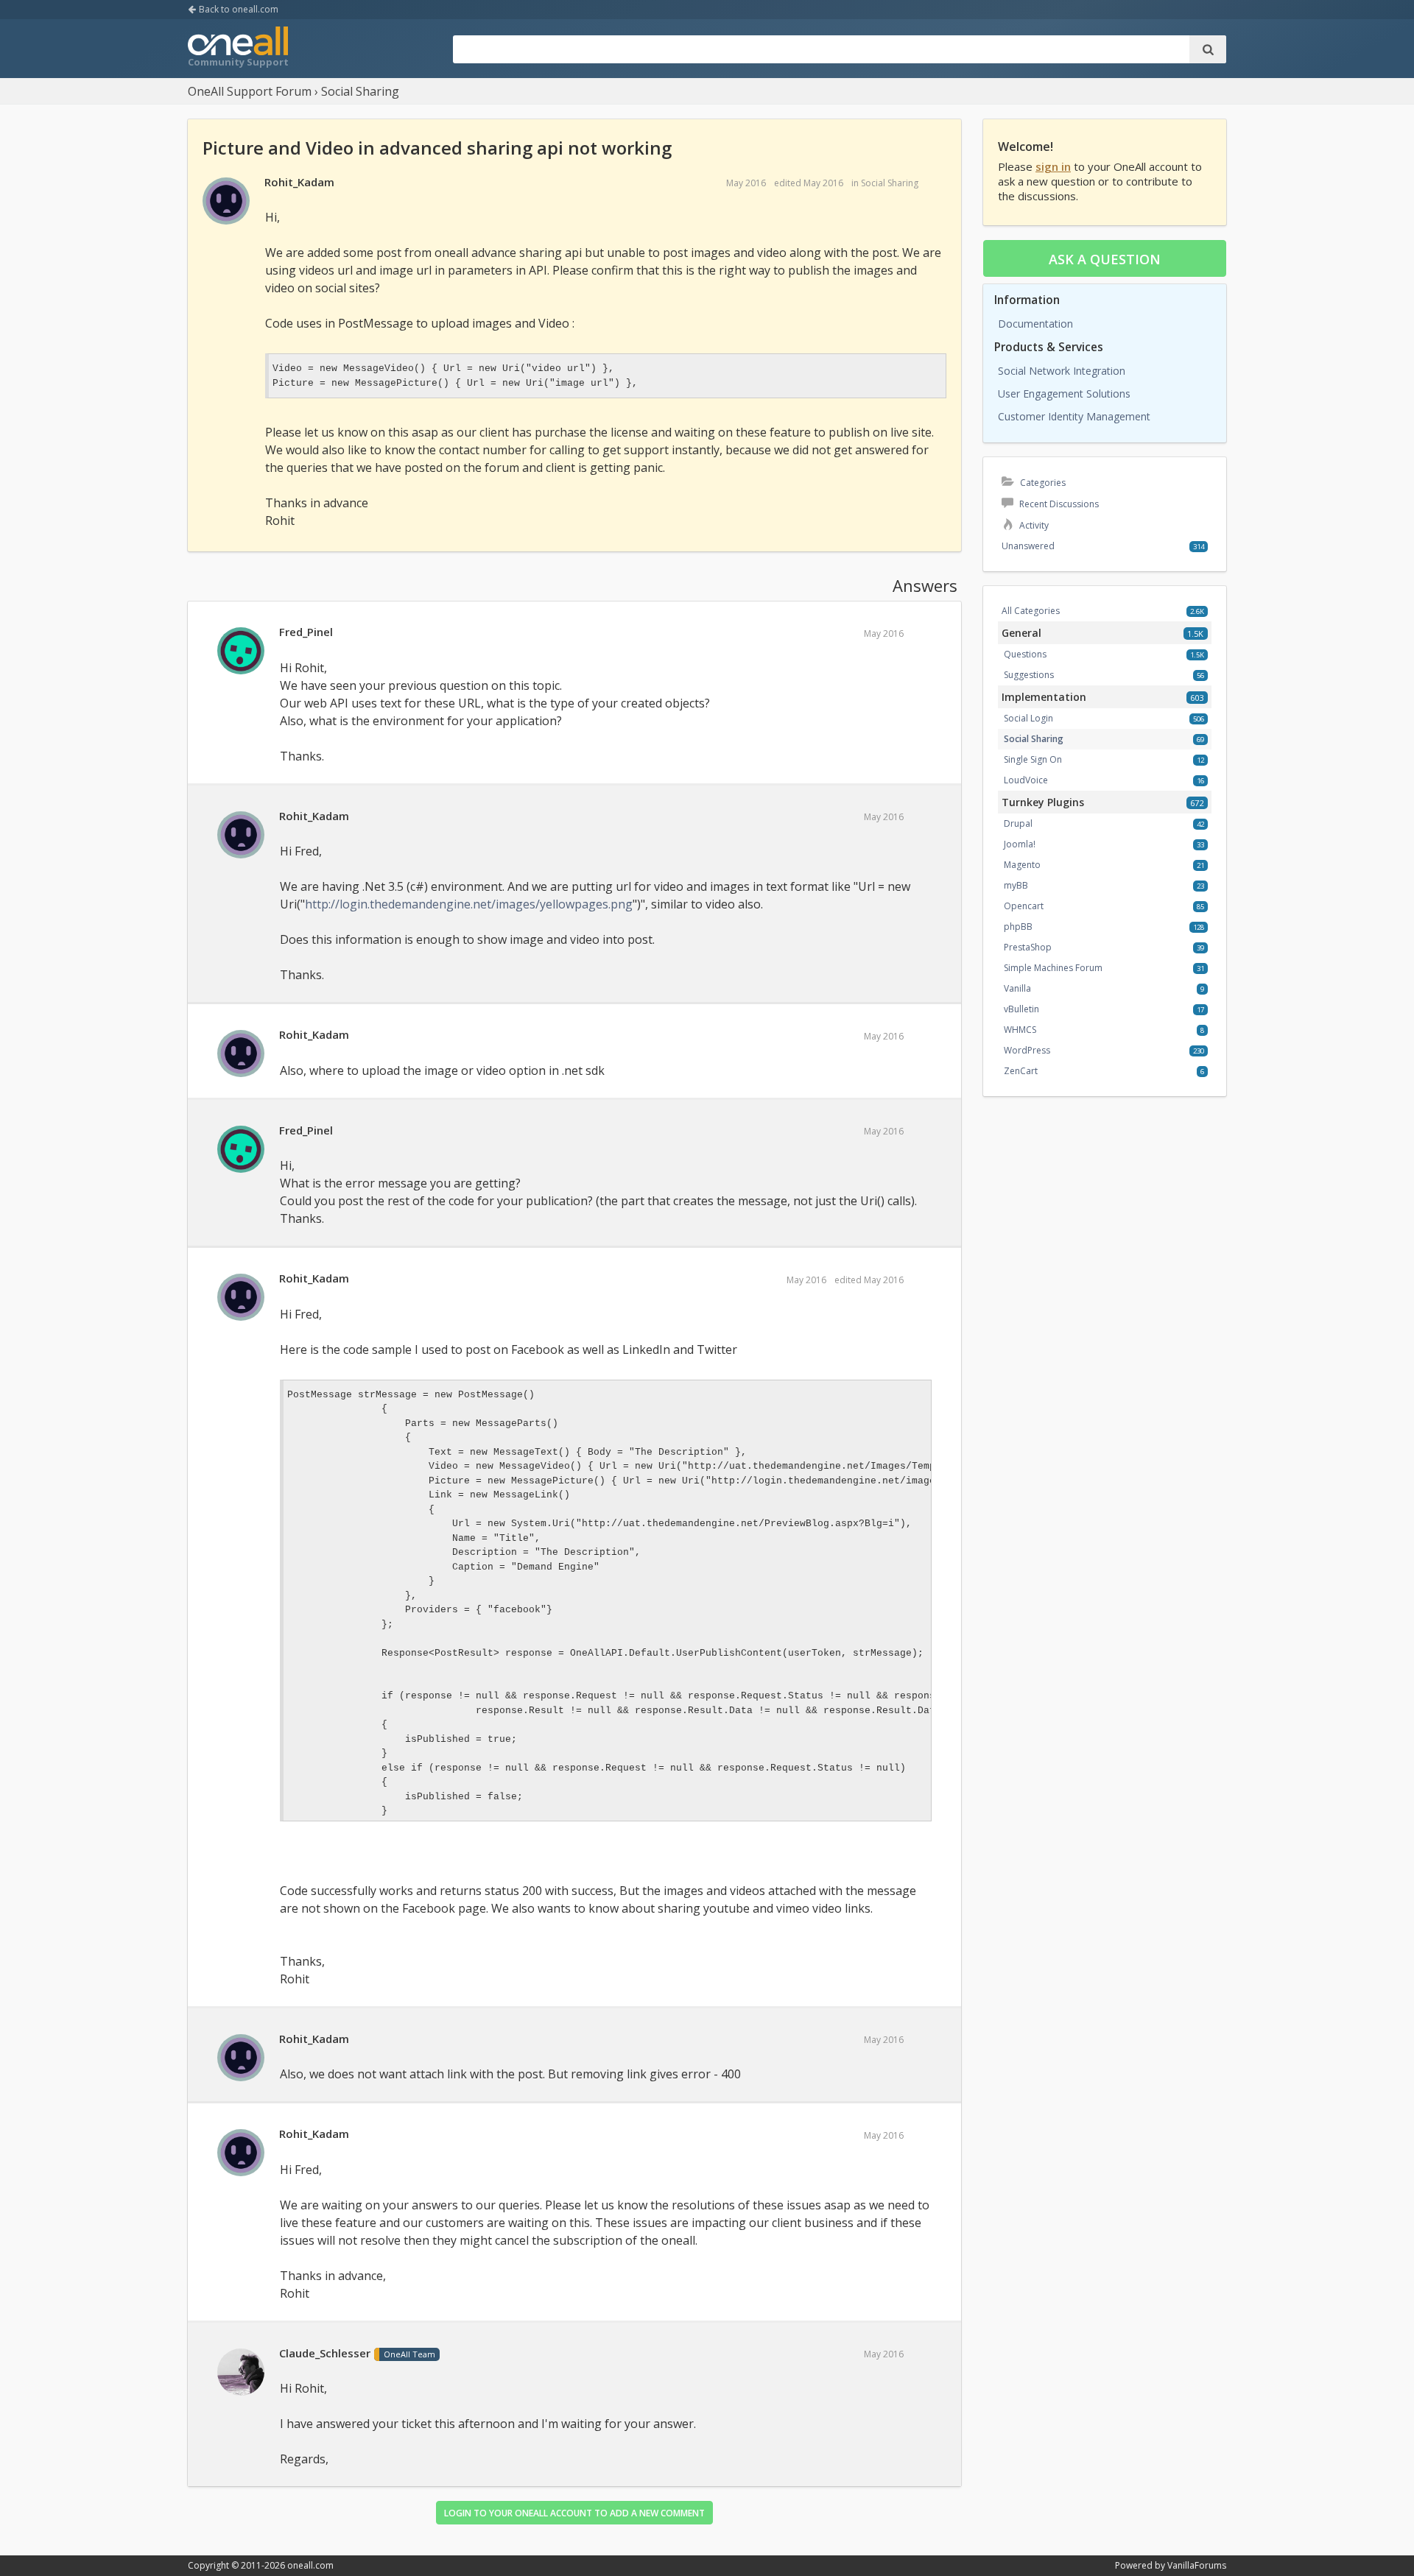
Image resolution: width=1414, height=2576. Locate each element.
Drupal (1018, 823)
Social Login (1028, 718)
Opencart (1024, 906)
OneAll (238, 49)
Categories (1042, 483)
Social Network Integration (1062, 371)
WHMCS (1020, 1030)
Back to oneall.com (238, 9)
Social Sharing (890, 183)
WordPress (1027, 1050)
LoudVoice (1026, 780)
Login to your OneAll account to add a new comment (574, 2513)
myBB (1016, 885)
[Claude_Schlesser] (241, 2373)
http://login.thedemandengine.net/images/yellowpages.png (469, 904)
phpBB (1018, 927)
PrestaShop (1028, 947)
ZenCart (1021, 1071)
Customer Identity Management (1074, 416)
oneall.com (310, 2565)
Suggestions (1029, 675)
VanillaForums (1197, 2565)
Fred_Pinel (306, 632)
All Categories (1031, 611)
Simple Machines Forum (1053, 968)
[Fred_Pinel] (241, 652)
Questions (1025, 654)
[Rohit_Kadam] (226, 202)
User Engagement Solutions (1064, 394)
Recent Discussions (1058, 504)
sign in (1053, 166)
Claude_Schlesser (325, 2353)
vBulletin (1021, 1009)
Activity (1033, 525)
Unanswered (1028, 546)
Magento (1022, 865)
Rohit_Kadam (299, 182)
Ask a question (1105, 259)
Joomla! (1020, 844)
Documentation (1035, 324)
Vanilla (1017, 988)
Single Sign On (1033, 759)
